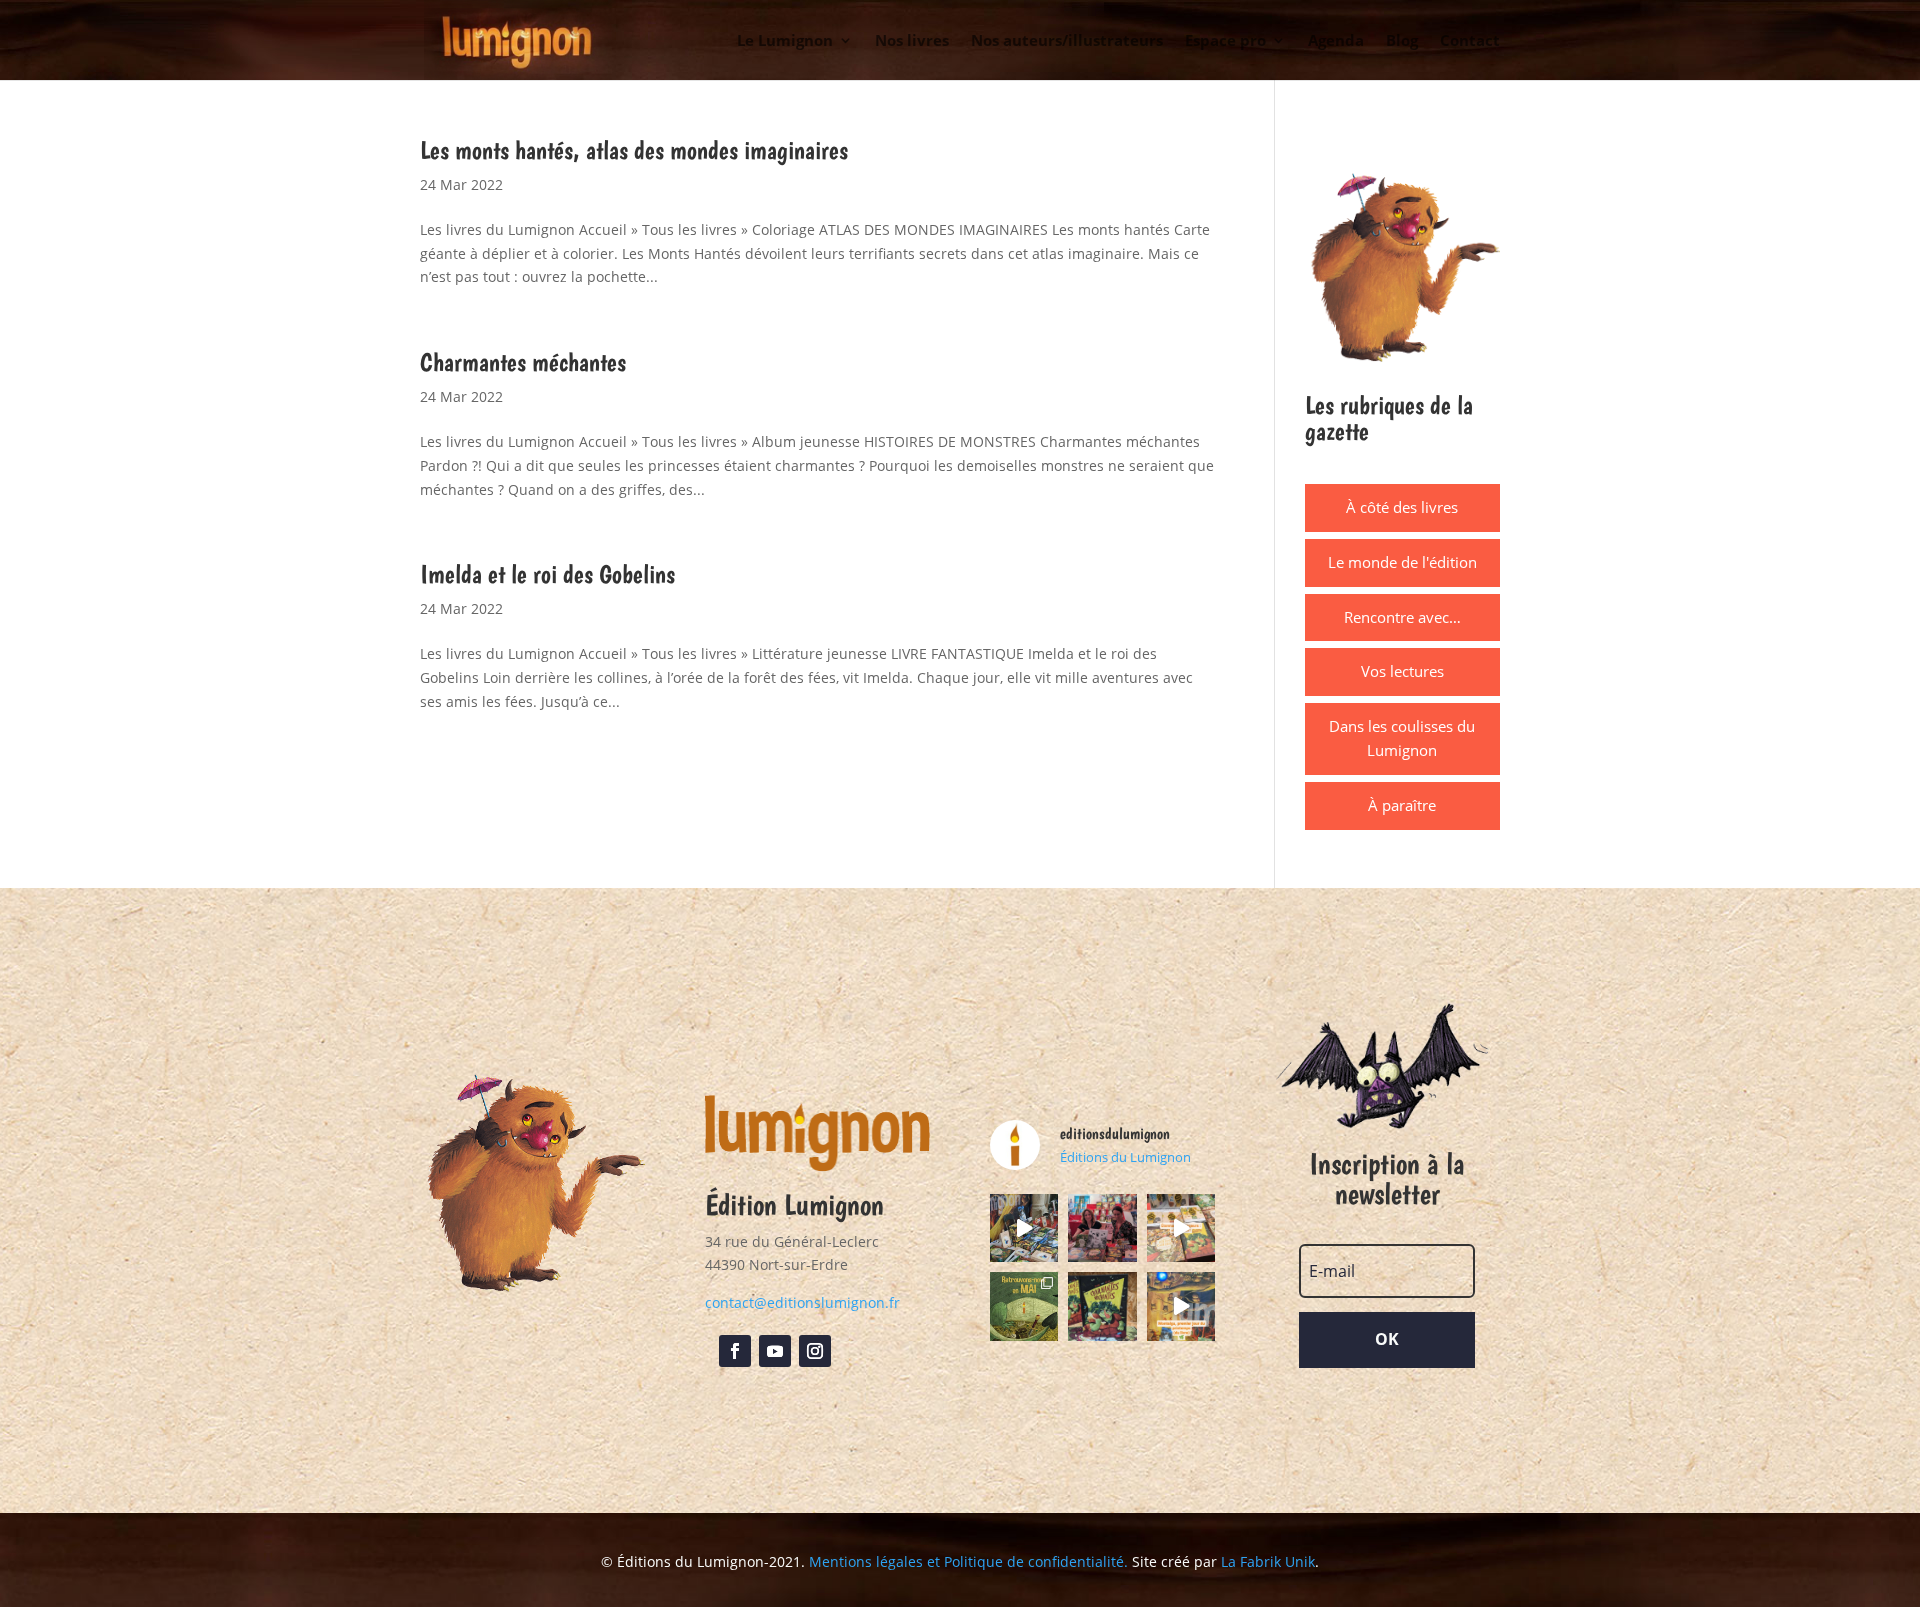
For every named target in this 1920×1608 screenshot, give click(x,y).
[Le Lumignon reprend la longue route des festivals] (1024, 1306)
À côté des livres (1402, 507)
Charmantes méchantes (523, 361)
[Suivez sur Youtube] (775, 1351)
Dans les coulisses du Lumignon (1402, 738)
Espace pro (1225, 41)
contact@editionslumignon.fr (802, 1302)
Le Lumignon (785, 41)
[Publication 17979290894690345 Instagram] (1181, 1228)
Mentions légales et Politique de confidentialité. (968, 1561)
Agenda (1336, 41)
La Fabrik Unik (1268, 1561)
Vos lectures (1402, 671)
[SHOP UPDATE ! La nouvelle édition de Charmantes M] (1102, 1306)
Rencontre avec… (1402, 617)
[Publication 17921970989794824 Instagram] (1181, 1306)
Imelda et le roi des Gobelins (547, 573)
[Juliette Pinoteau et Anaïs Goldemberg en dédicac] (1102, 1228)
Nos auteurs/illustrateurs (1067, 41)
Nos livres (912, 41)
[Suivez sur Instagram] (815, 1351)
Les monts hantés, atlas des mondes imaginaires (634, 149)
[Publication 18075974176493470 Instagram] (1024, 1228)
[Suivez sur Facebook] (735, 1351)
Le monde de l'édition (1402, 562)
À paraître (1402, 805)
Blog (1402, 41)
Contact (1470, 41)
